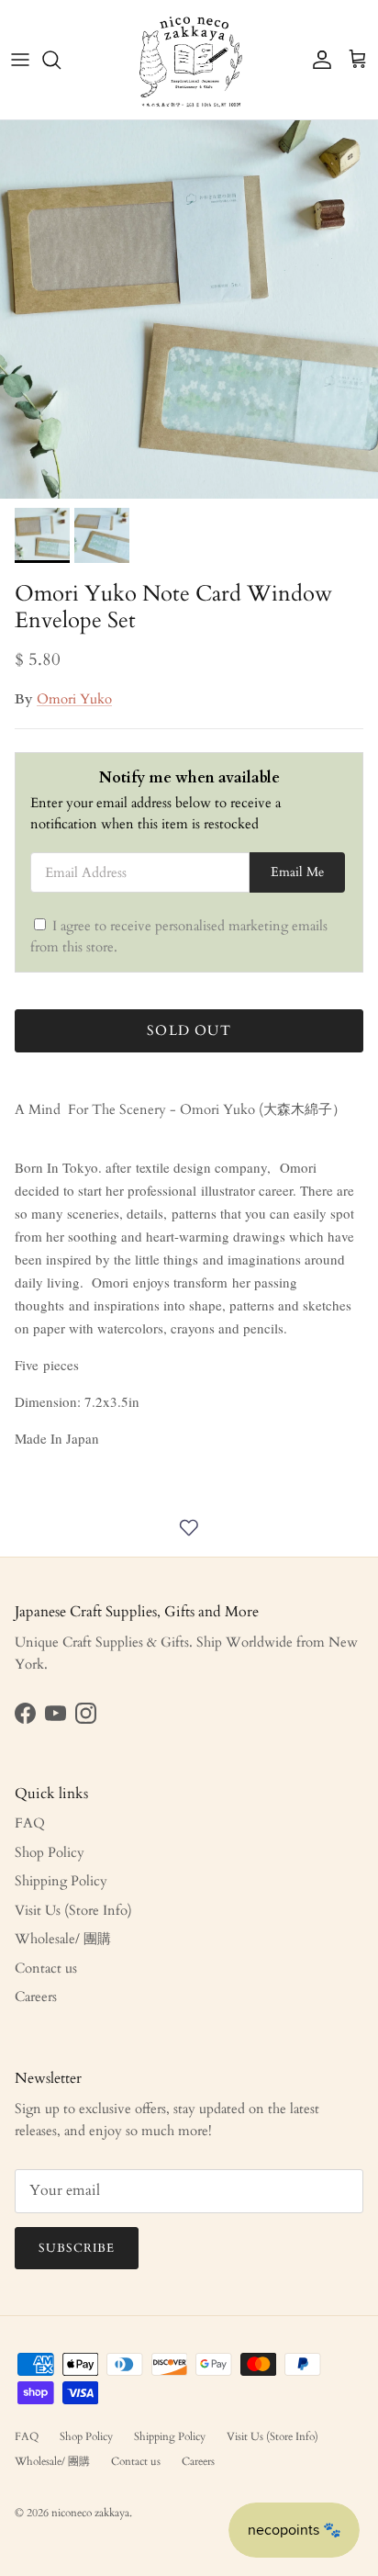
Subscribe (77, 2248)
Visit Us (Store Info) (73, 1910)
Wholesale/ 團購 (63, 1939)
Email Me (297, 872)
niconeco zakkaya (90, 2513)
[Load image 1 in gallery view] (189, 309)
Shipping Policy (61, 1881)
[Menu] (20, 60)
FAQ (30, 1823)
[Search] (61, 60)
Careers (36, 1997)
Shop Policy (50, 1852)
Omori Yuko (74, 699)
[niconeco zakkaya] (189, 60)
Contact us (46, 1968)
